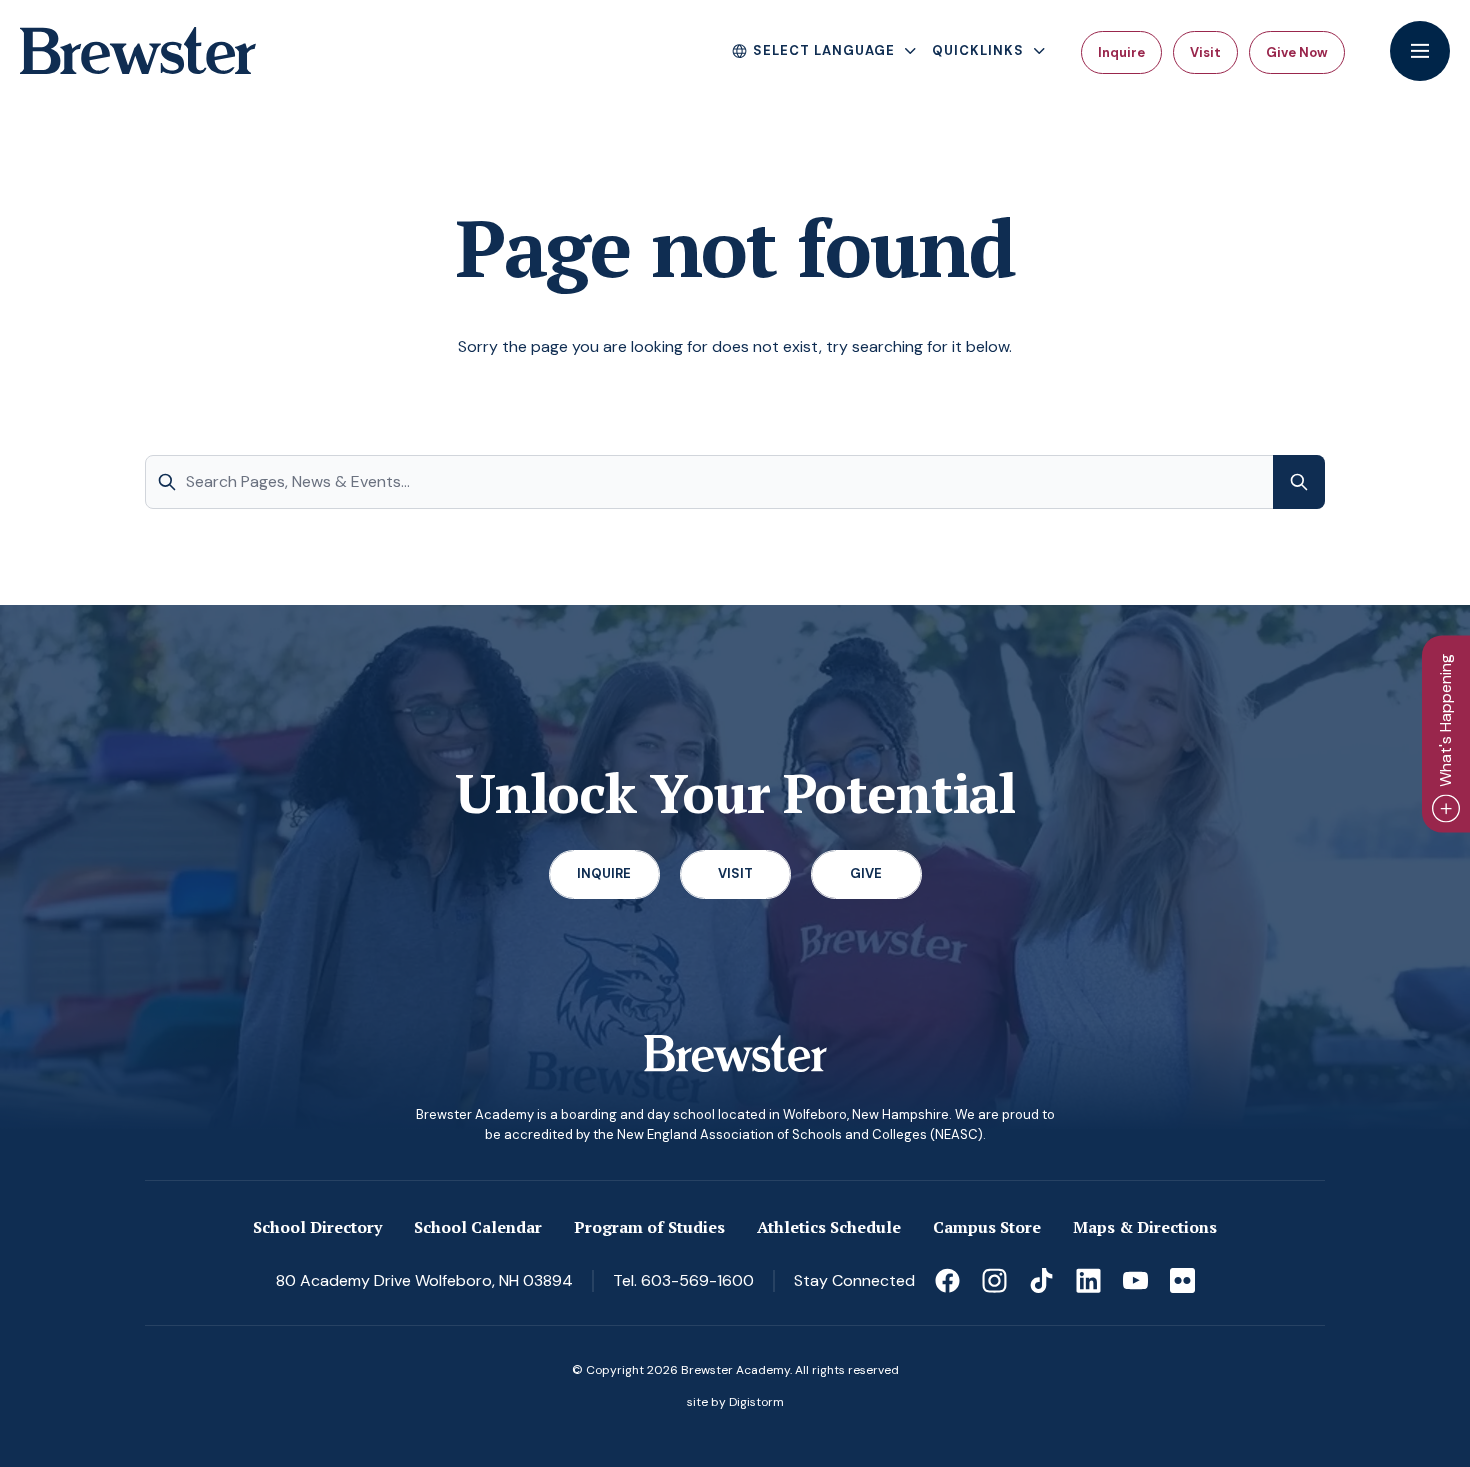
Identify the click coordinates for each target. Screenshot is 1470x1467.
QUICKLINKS (978, 50)
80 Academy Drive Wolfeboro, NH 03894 (424, 1280)
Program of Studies (649, 1227)
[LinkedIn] (1088, 1280)
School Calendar (478, 1227)
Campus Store (987, 1227)
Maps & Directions (1145, 1227)
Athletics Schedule (829, 1227)
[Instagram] (994, 1280)
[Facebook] (947, 1280)
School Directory (317, 1227)
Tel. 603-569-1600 (683, 1280)
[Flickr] (1182, 1280)
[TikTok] (1041, 1280)
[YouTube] (1135, 1280)
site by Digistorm (735, 1402)
